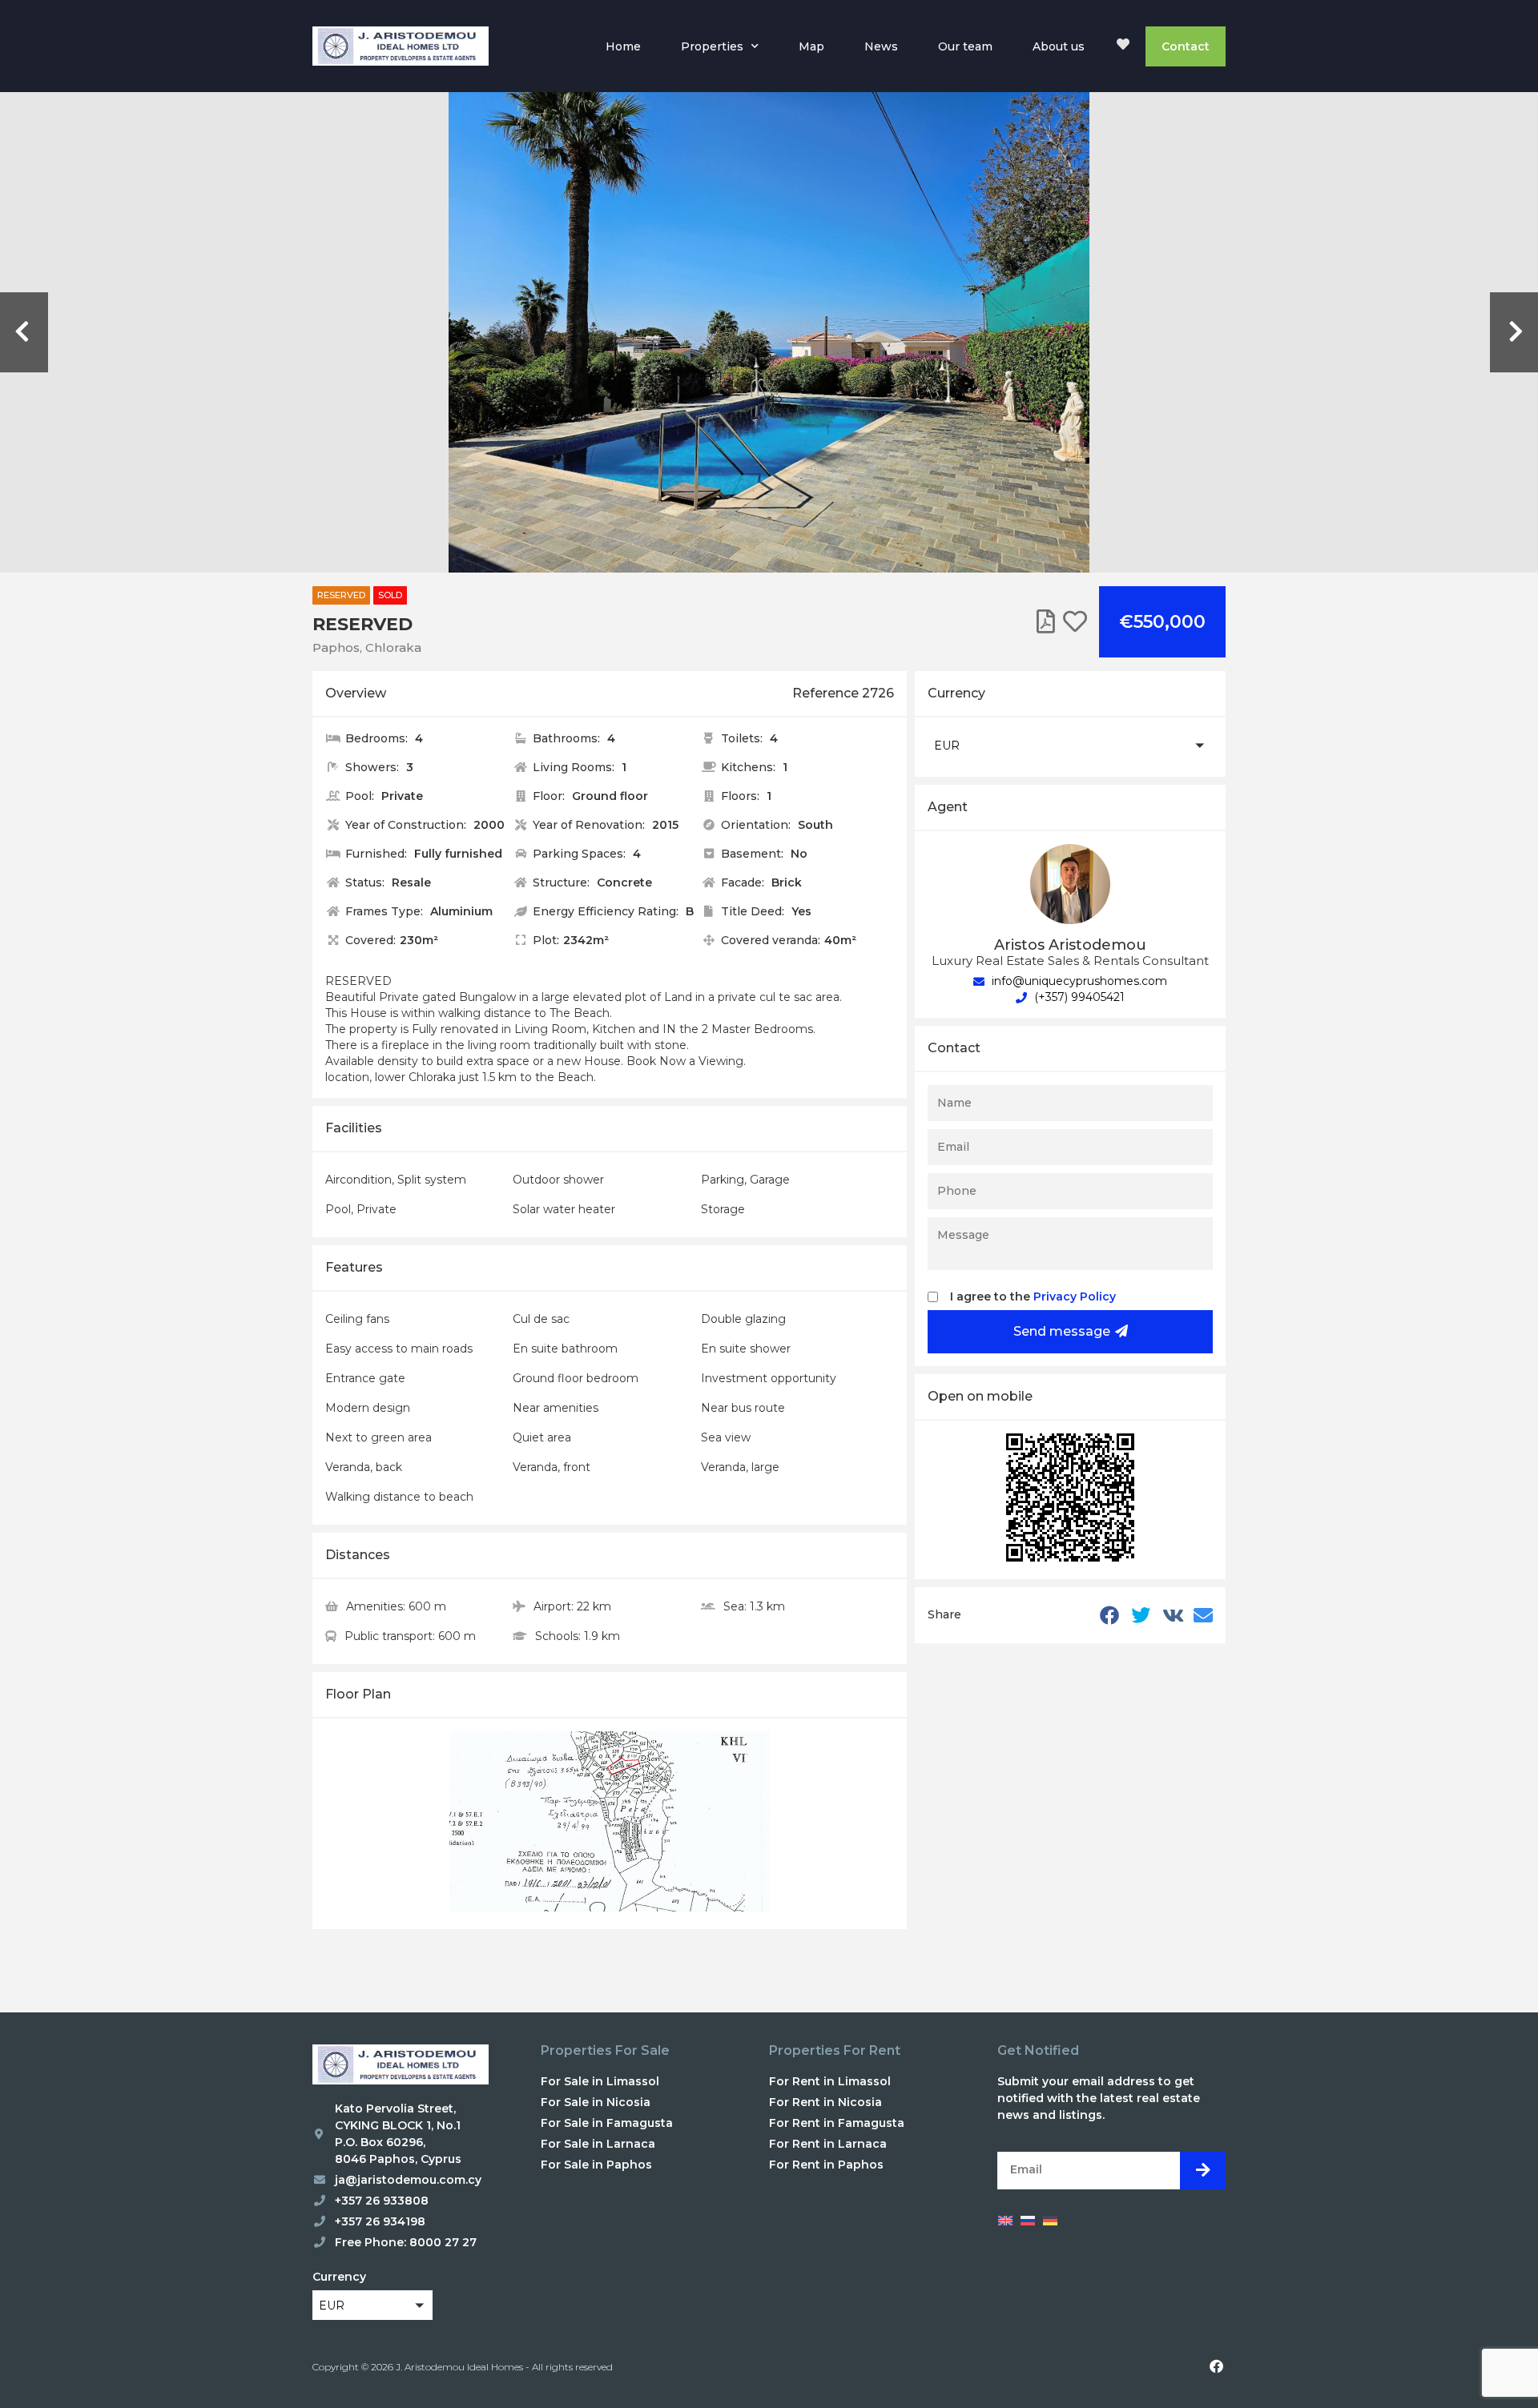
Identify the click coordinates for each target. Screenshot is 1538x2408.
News (881, 46)
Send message (1062, 1331)
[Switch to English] (1005, 2221)
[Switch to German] (1050, 2221)
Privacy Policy (1075, 1296)
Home (623, 46)
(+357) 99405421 (1078, 997)
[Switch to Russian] (1028, 2221)
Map (811, 46)
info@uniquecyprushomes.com (1078, 981)
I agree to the (1033, 1296)
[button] (1070, 745)
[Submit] (1203, 2171)
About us (1059, 46)
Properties (712, 46)
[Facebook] (1216, 2366)
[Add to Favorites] (1075, 622)
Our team (965, 46)
